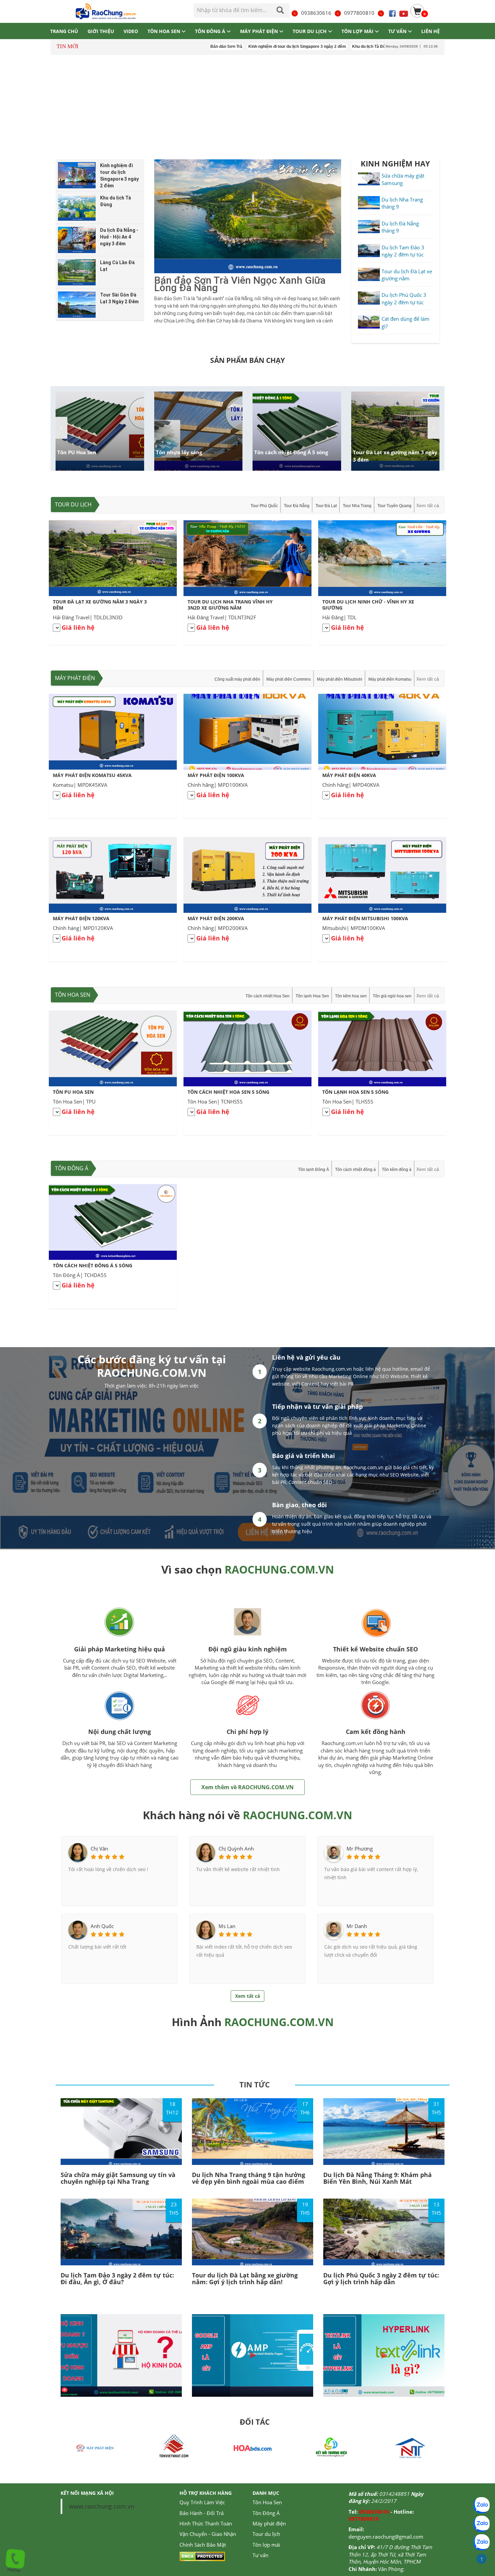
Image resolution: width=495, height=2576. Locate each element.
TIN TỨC (255, 2084)
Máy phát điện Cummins (289, 679)
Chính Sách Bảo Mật (203, 2545)
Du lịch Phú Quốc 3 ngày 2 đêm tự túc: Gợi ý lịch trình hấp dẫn (381, 2278)
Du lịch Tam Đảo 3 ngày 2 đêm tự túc (403, 251)
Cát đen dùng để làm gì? (405, 322)
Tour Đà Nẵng (297, 506)
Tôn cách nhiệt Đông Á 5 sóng (291, 452)
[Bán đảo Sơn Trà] (248, 216)
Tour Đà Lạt (326, 506)
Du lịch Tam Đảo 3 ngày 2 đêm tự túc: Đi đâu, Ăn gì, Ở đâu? (117, 2278)
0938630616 (316, 13)
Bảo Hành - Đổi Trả (202, 2513)
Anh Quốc (102, 1926)
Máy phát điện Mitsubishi (340, 679)
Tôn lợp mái (266, 2545)
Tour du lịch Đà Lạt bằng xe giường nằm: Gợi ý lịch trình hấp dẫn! (245, 2278)
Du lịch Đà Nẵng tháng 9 (400, 227)
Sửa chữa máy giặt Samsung (403, 179)
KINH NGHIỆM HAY (395, 163)
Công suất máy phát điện (237, 679)
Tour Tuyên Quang (394, 506)
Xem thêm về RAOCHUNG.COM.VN (247, 1787)
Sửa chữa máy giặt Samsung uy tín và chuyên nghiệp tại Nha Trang (118, 2178)
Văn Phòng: (391, 2569)
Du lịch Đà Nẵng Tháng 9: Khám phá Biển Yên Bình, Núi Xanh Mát (377, 2178)
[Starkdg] (410, 2447)
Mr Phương (360, 1849)
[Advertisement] (247, 107)
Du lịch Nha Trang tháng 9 (402, 203)
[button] (434, 428)
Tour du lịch (73, 504)
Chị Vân (99, 1849)
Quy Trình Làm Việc (202, 2502)
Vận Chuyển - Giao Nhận (208, 2534)
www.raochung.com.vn (102, 2506)
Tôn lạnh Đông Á (313, 1170)
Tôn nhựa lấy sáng (179, 452)
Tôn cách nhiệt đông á (355, 1170)
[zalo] (482, 2524)
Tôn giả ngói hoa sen (392, 996)
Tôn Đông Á (72, 1168)
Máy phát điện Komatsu (390, 679)
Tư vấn (260, 2555)
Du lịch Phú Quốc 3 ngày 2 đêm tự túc (404, 298)
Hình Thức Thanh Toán (206, 2523)
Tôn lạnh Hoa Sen (312, 996)
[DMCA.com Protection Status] (202, 2556)
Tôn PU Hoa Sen (77, 452)
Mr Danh (357, 1926)
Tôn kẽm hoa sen (351, 996)
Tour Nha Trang (357, 506)
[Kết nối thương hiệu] (253, 2447)
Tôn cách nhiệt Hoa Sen (268, 996)
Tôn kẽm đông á (397, 1170)
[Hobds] (174, 2447)
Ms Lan (227, 1926)
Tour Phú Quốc (264, 506)
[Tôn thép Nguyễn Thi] (331, 2447)
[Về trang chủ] (105, 11)
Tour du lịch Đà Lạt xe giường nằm (407, 275)
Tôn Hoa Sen (73, 995)
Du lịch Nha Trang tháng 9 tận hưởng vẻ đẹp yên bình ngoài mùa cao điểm (249, 2178)
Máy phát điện (75, 678)
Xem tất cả (428, 505)
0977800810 (359, 13)
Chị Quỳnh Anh (236, 1849)
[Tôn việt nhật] (95, 2447)
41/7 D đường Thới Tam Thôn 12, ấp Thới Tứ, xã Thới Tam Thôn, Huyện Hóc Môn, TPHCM (390, 2554)
